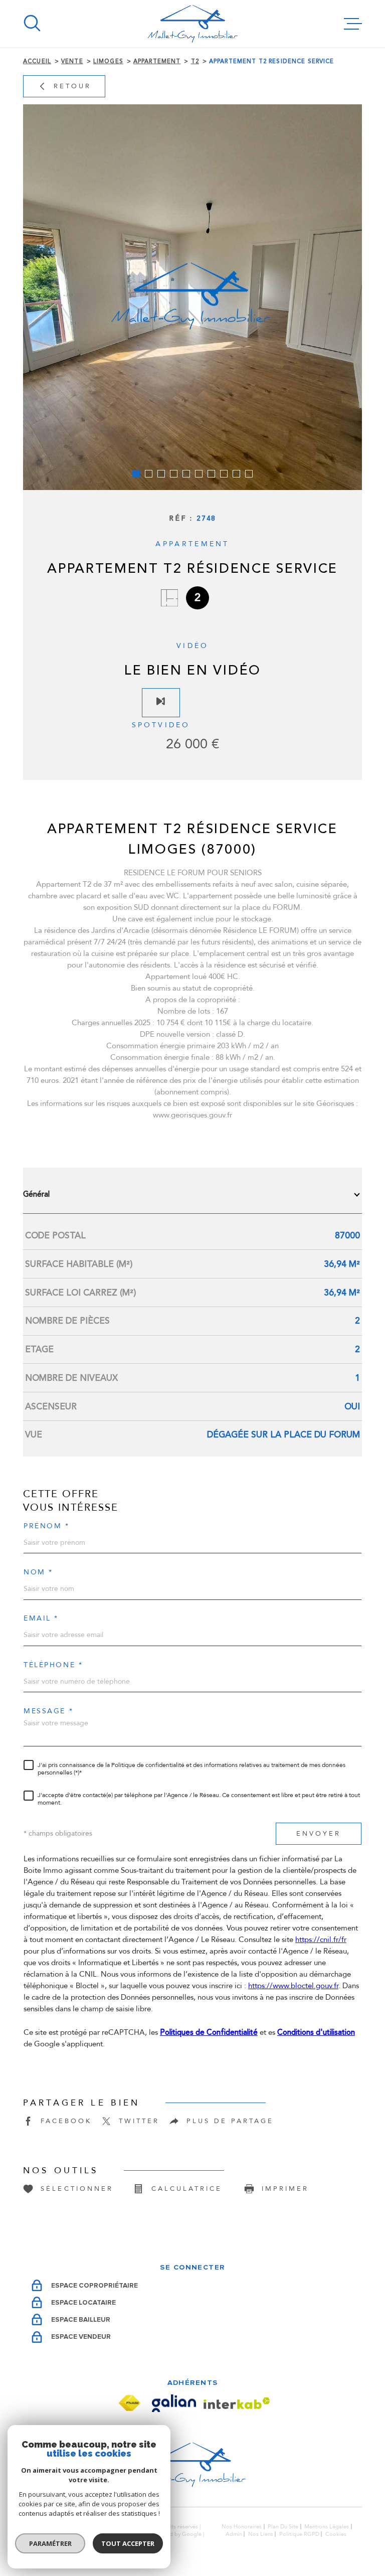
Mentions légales (327, 2527)
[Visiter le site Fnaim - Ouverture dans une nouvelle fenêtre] (129, 2403)
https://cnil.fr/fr (321, 1940)
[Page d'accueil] (193, 24)
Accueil (37, 61)
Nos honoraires (242, 2527)
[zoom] (192, 297)
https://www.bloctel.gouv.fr (293, 1986)
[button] (136, 474)
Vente (72, 61)
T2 (195, 61)
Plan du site (283, 2527)
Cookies (336, 2534)
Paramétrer (50, 2543)
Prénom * (47, 1526)
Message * (48, 1711)
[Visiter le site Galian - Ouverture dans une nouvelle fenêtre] (174, 2403)
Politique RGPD (299, 2534)
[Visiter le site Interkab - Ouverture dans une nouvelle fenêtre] (237, 2403)
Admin (234, 2534)
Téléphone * (53, 1665)
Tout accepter (128, 2543)
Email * (41, 1619)
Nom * (38, 1572)
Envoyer (319, 1833)
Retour (72, 86)
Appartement (157, 61)
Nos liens (261, 2534)
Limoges (108, 61)
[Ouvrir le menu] (353, 24)
